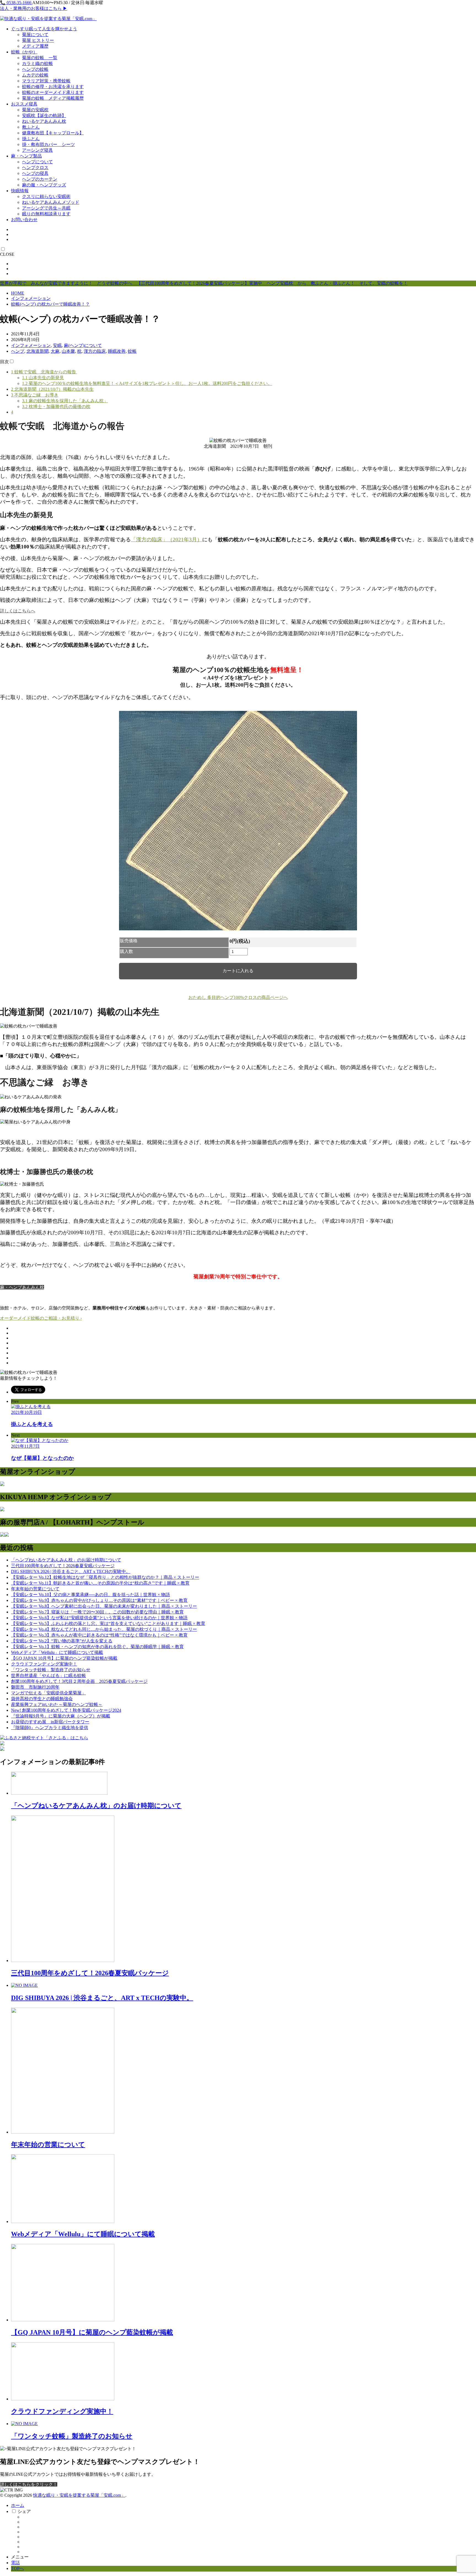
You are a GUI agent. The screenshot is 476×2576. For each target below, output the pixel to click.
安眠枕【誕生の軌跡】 (44, 116)
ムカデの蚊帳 (35, 75)
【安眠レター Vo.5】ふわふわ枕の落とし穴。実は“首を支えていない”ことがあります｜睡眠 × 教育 (108, 1623)
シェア (24, 2511)
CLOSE (7, 254)
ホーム (18, 2505)
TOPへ (17, 2568)
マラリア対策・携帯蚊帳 (46, 81)
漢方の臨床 (95, 351)
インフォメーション (31, 298)
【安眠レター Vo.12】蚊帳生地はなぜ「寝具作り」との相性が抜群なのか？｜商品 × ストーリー (105, 1577)
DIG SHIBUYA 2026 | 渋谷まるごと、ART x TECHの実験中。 (71, 1571)
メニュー (20, 2557)
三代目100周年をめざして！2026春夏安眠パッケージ (63, 1566)
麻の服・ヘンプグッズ (44, 185)
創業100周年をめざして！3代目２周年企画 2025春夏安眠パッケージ (79, 1681)
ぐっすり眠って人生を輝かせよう (44, 29)
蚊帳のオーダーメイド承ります (53, 92)
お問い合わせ (24, 220)
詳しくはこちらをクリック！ (29, 2484)
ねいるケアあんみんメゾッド (51, 202)
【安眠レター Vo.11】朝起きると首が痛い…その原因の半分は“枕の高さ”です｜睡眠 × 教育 (100, 1583)
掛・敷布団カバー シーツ (48, 144)
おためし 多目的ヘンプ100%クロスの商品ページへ (238, 997)
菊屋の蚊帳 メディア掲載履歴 (53, 98)
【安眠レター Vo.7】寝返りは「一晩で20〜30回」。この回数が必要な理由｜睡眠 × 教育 (97, 1612)
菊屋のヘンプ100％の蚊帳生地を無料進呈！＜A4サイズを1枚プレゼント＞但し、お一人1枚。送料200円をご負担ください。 (147, 383)
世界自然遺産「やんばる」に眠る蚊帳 (48, 1676)
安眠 (57, 345)
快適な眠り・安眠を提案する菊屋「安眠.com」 (79, 2495)
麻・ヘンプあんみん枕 (22, 1287)
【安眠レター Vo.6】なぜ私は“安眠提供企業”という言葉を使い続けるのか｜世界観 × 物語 (99, 1618)
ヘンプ (18, 351)
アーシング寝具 (37, 150)
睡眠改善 (117, 351)
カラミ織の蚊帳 (37, 63)
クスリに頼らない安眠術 (46, 196)
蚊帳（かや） (24, 52)
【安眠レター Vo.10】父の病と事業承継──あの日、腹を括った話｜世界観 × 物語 (90, 1595)
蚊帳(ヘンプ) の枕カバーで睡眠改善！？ (50, 304)
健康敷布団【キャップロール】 (53, 133)
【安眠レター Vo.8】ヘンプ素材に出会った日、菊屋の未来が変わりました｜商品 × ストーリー (104, 1606)
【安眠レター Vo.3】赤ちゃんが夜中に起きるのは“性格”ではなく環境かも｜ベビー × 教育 (99, 1635)
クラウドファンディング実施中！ (44, 1664)
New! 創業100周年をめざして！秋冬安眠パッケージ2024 (66, 1710)
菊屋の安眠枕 (35, 110)
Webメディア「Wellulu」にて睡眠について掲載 (57, 1652)
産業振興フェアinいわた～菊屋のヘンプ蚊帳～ (57, 1704)
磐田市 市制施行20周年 (35, 1687)
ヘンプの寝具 (35, 173)
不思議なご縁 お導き (35, 395)
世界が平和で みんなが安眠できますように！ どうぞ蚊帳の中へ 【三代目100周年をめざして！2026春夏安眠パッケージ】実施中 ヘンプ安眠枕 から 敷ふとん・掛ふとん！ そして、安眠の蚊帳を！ (204, 283)
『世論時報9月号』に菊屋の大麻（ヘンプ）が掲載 (61, 1716)
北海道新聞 (37, 351)
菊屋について (35, 35)
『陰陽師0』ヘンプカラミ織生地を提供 (50, 1728)
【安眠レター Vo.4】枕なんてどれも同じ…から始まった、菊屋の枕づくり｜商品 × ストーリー (104, 1629)
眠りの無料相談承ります (46, 214)
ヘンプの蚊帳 (35, 69)
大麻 (55, 351)
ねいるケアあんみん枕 (44, 121)
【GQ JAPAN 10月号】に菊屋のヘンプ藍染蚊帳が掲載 (64, 1658)
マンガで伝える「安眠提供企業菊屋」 (48, 1693)
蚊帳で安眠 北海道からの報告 (44, 372)
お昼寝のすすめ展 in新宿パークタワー (50, 1722)
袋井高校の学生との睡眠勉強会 (42, 1699)
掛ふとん (31, 139)
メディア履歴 (35, 46)
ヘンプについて (37, 162)
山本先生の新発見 (43, 378)
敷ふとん (31, 127)
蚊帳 (132, 351)
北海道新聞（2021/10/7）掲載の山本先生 (52, 389)
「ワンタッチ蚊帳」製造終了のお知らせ (51, 1670)
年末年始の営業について (35, 1589)
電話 (15, 2563)
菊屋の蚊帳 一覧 (40, 58)
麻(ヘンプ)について (83, 345)
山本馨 (68, 351)
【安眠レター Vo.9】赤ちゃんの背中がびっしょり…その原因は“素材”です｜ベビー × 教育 (99, 1600)
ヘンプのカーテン (40, 179)
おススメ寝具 (24, 104)
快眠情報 (20, 191)
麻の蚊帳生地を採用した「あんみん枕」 (65, 401)
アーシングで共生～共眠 (46, 208)
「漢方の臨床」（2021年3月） (167, 540)
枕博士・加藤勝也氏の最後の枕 (56, 407)
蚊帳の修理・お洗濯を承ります (53, 87)
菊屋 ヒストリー (38, 40)
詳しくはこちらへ (18, 611)
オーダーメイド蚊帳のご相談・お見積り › (41, 1318)
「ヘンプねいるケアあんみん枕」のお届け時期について (66, 1560)
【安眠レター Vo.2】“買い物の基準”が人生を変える (62, 1641)
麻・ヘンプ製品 (26, 156)
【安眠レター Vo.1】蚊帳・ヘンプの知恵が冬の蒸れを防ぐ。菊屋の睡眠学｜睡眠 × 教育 (97, 1647)
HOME (18, 293)
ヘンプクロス (35, 168)
